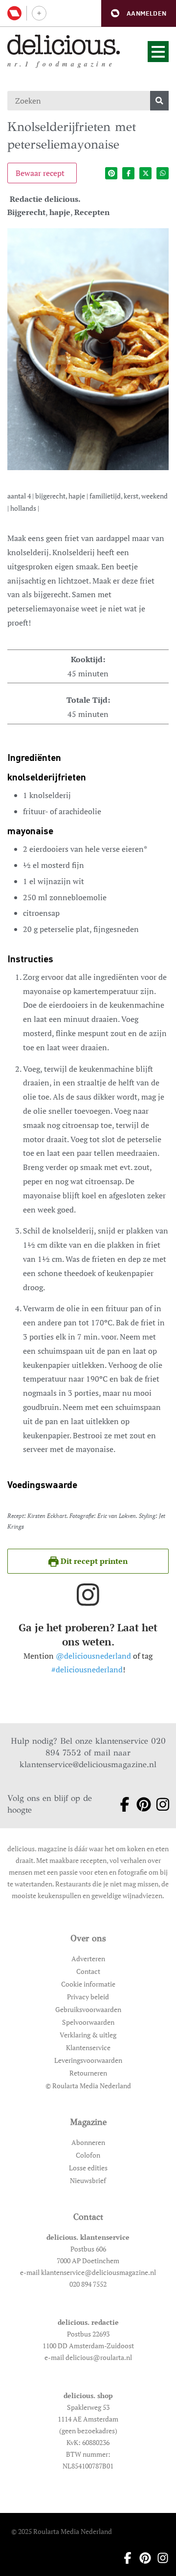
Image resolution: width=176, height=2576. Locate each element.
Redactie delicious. (45, 199)
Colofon (88, 2155)
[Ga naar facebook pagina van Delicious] (121, 1804)
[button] (139, 13)
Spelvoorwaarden (88, 2022)
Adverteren (88, 1959)
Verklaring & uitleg (88, 2035)
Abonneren (88, 2142)
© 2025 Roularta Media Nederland (62, 2531)
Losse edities (88, 2168)
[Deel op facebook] (128, 173)
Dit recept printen (93, 1561)
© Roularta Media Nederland (88, 2086)
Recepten (92, 212)
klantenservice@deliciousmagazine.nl (88, 1764)
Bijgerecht (26, 212)
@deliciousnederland (93, 1656)
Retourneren (88, 2073)
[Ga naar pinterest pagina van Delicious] (140, 1804)
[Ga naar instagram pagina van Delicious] (159, 1804)
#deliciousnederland (87, 1669)
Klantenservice (88, 2047)
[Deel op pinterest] (111, 173)
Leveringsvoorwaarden (88, 2060)
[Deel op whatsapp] (163, 173)
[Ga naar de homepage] (64, 45)
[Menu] (158, 52)
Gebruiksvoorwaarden (88, 2009)
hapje (60, 212)
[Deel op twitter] (145, 173)
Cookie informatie (88, 1984)
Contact (88, 1971)
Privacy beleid (88, 1997)
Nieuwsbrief (88, 2180)
